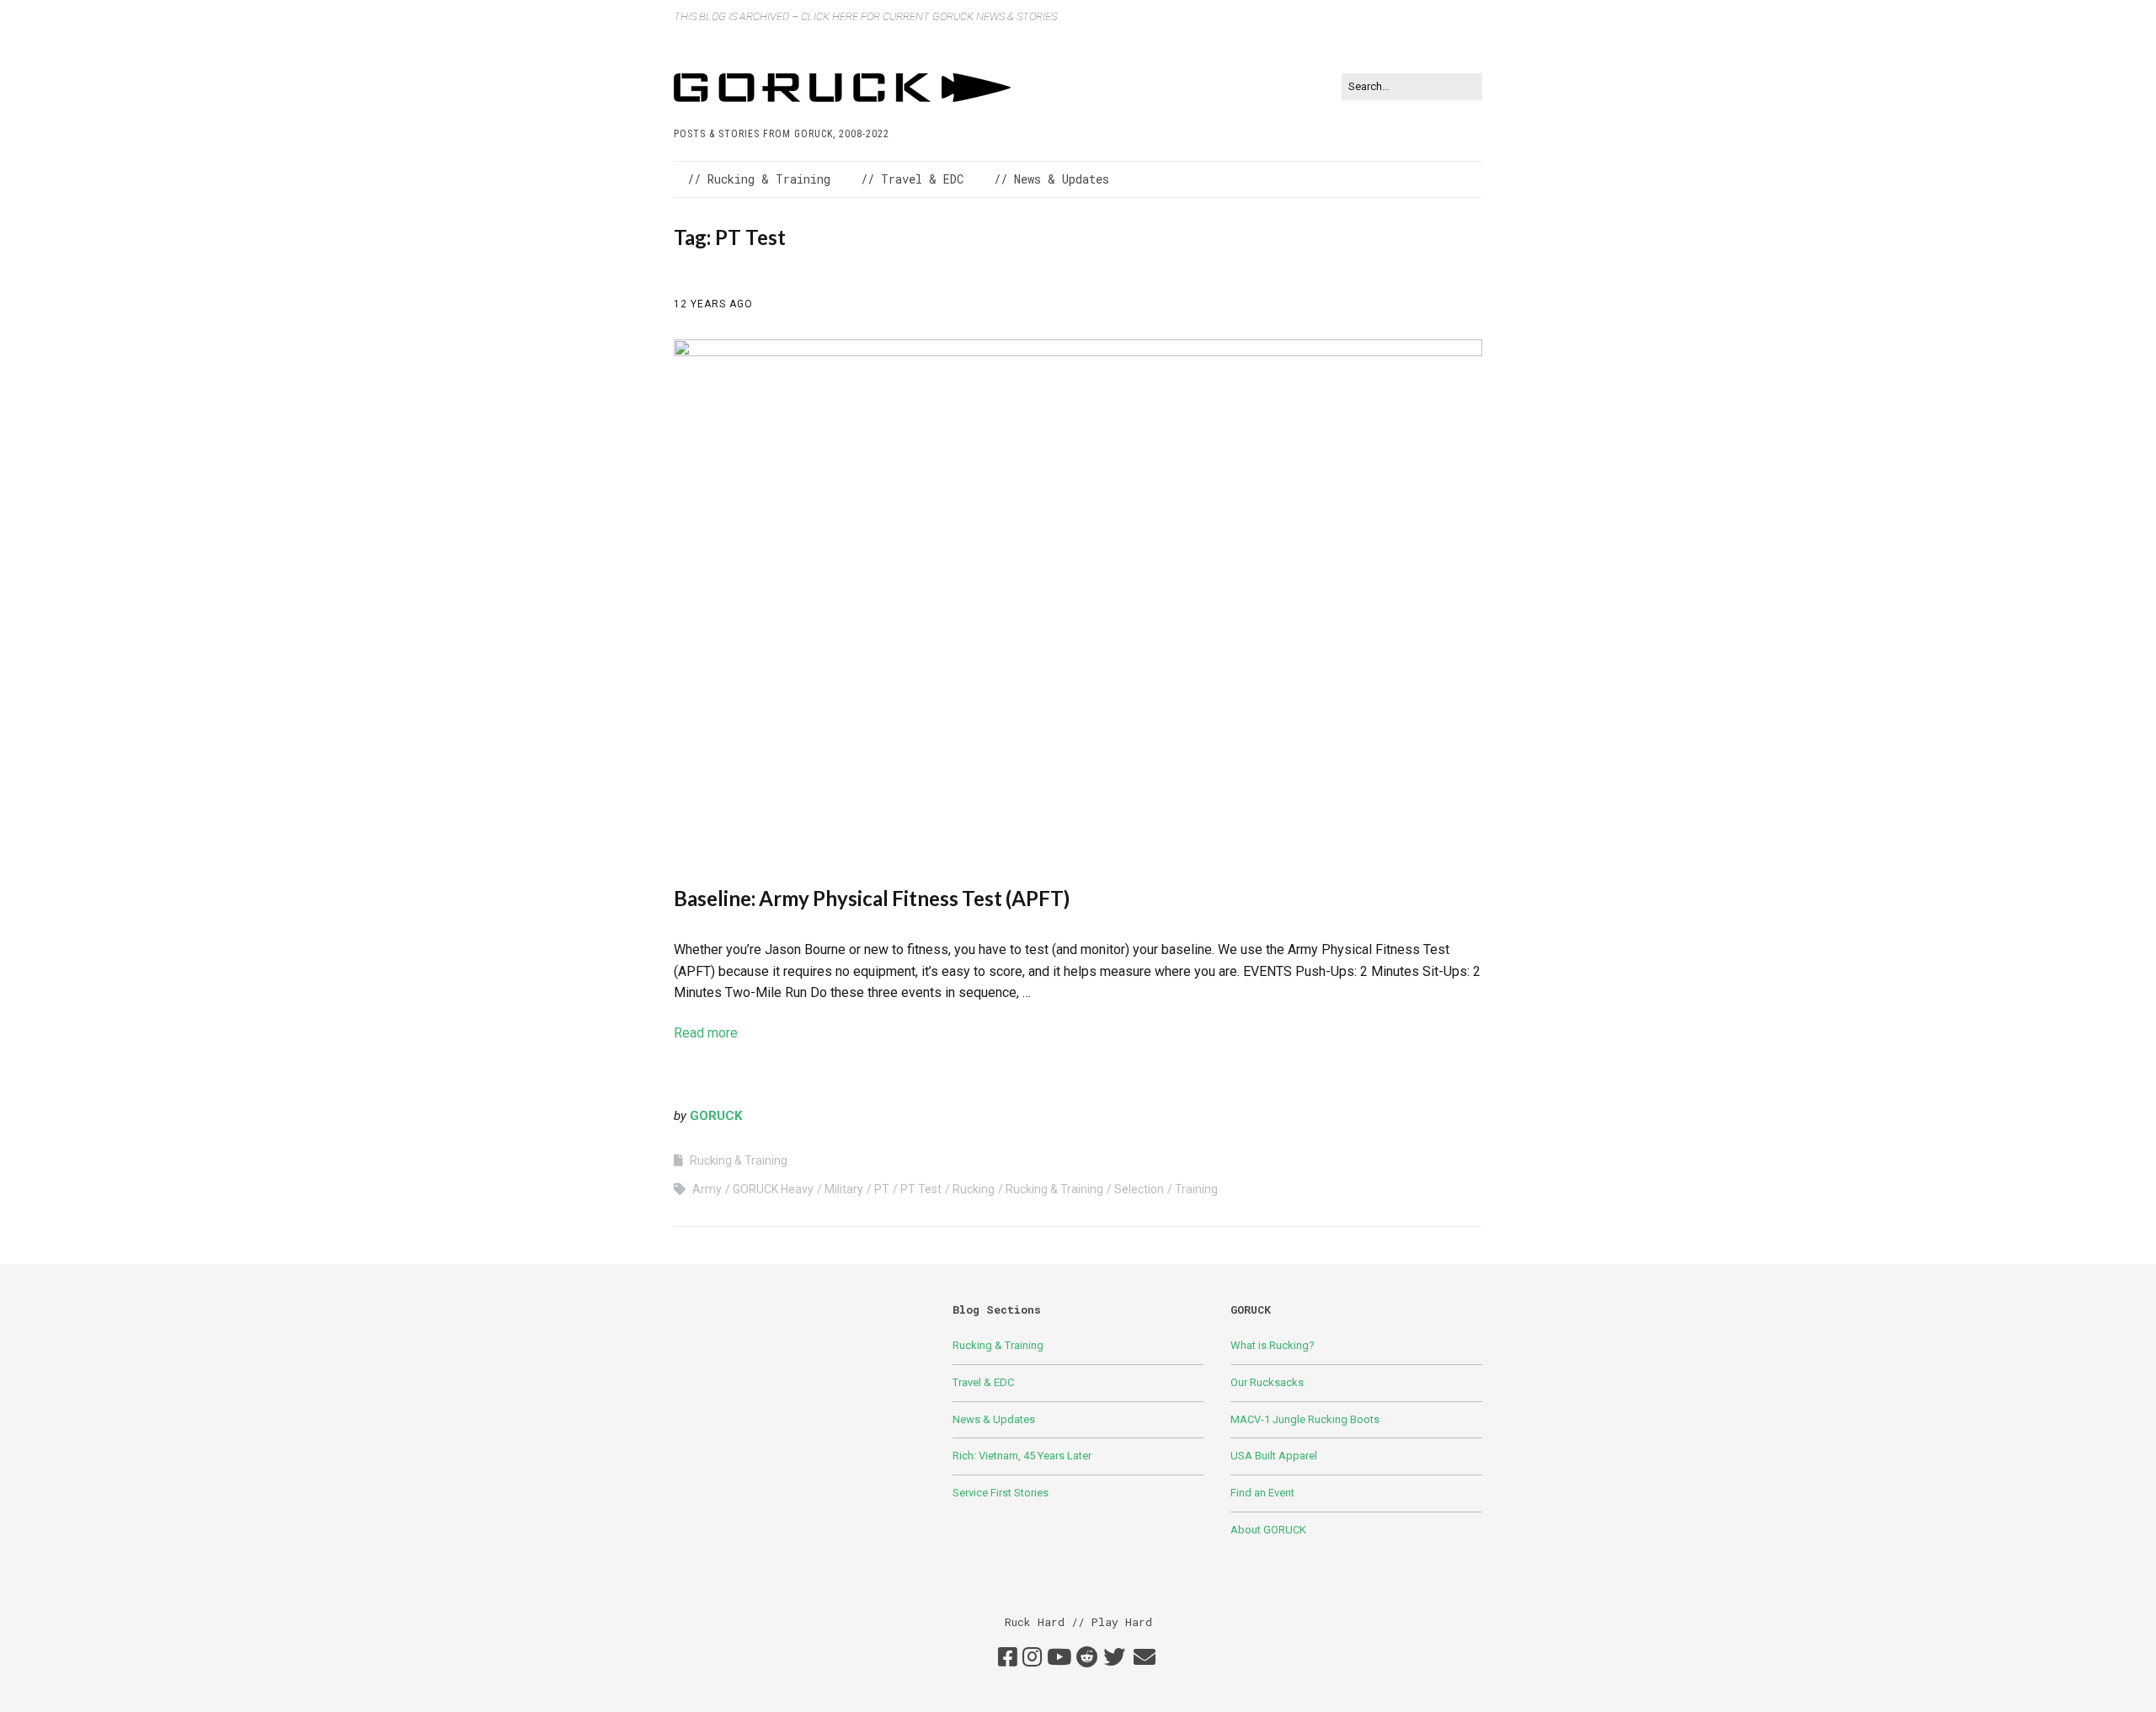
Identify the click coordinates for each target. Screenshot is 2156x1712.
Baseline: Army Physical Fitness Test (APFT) (872, 898)
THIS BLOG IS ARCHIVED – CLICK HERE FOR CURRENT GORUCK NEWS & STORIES (865, 16)
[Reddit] (1087, 1658)
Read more (706, 1033)
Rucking (974, 1189)
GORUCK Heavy (773, 1189)
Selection (1139, 1189)
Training (1196, 1189)
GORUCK (716, 1116)
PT (882, 1189)
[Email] (1144, 1658)
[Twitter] (1114, 1658)
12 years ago (713, 304)
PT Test (921, 1189)
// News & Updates (1051, 179)
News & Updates (994, 1419)
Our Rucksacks (1267, 1382)
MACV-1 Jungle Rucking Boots (1305, 1419)
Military (844, 1189)
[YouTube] (1059, 1658)
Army (707, 1189)
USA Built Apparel (1274, 1456)
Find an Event (1262, 1493)
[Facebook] (1008, 1658)
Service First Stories (1001, 1493)
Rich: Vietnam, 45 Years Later (1022, 1456)
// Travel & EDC (912, 179)
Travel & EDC (983, 1382)
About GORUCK (1268, 1530)
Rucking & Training (739, 1160)
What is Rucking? (1273, 1345)
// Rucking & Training (759, 179)
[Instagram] (1032, 1658)
